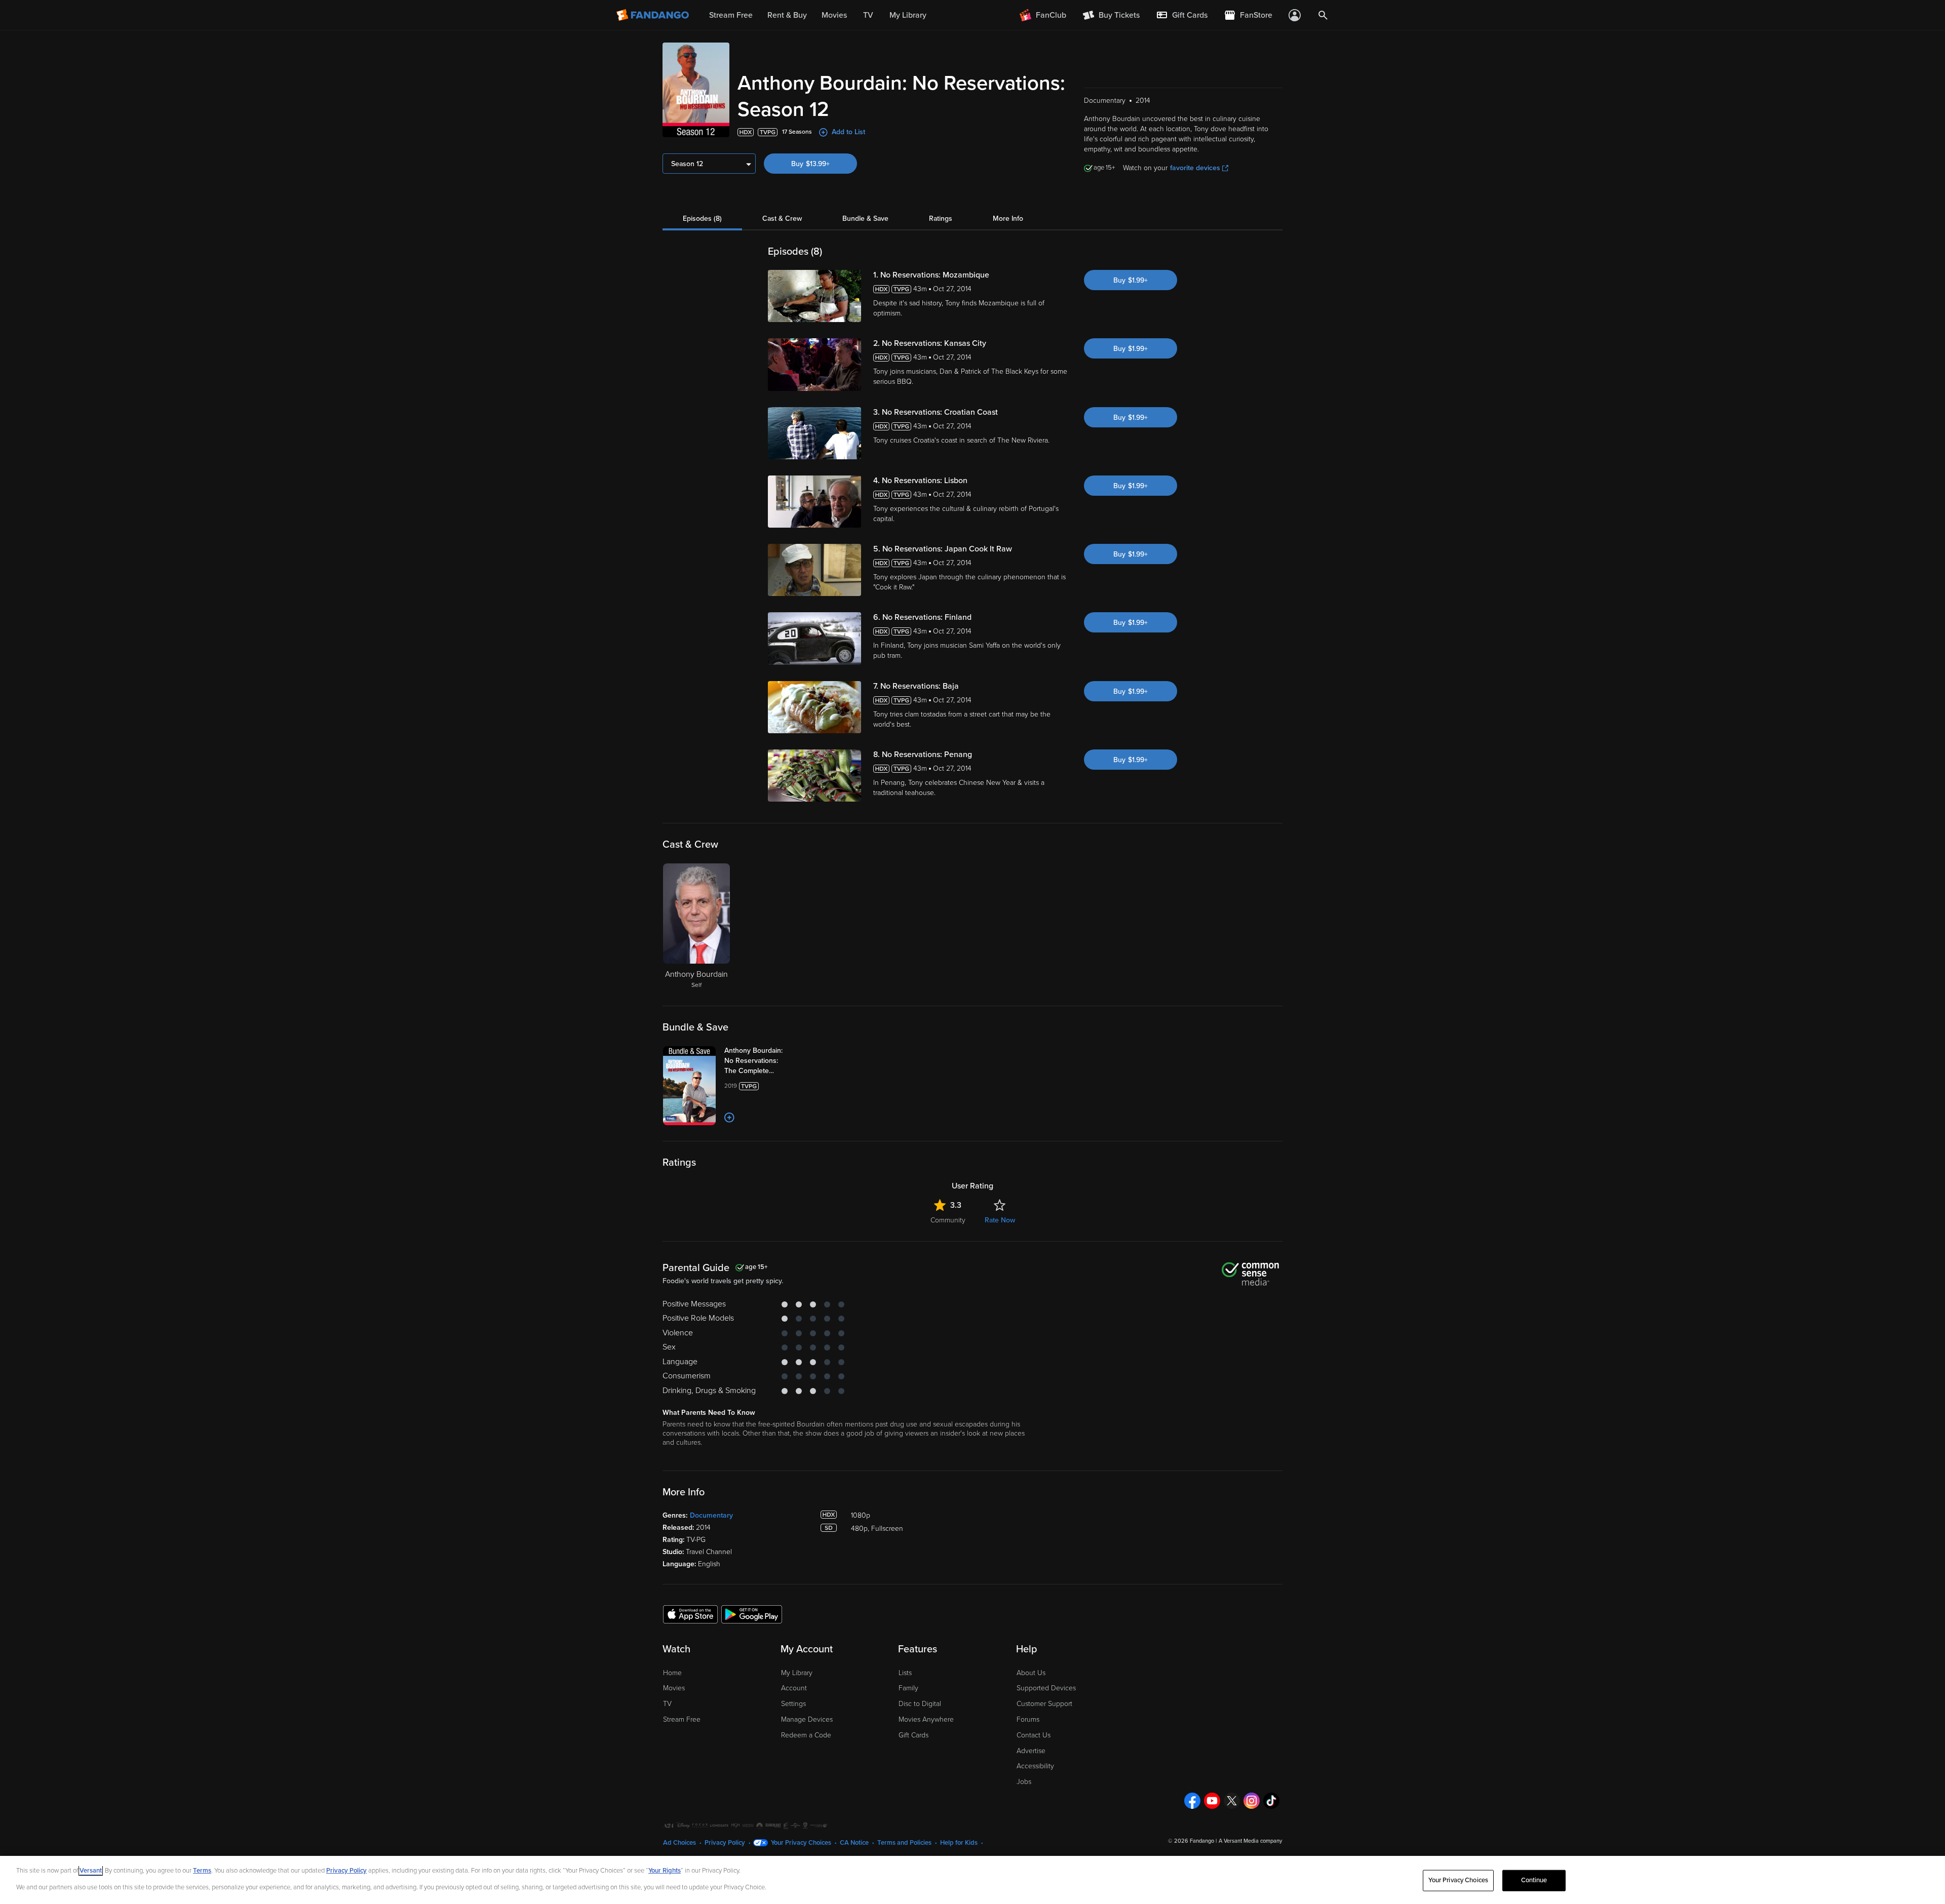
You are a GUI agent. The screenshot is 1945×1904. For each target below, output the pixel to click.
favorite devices (1195, 168)
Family (908, 1688)
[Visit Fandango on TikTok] (1271, 1801)
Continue (1534, 1880)
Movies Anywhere (926, 1719)
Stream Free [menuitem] (731, 15)
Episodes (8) (702, 219)
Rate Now (1000, 1220)
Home (672, 1673)
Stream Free (682, 1719)
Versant (91, 1871)
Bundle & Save (865, 219)
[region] (972, 1880)
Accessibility (1035, 1766)
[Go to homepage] (654, 15)
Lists (905, 1673)
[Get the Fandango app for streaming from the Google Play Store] (752, 1614)
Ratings (941, 219)
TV (667, 1704)
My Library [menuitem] (908, 15)
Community (948, 1220)
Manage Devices (807, 1719)
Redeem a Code (806, 1735)
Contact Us (1034, 1735)
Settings (793, 1704)
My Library (797, 1673)
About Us (1031, 1673)
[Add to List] (729, 1118)
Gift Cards (913, 1735)
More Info (1008, 219)
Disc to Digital (920, 1704)
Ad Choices (679, 1843)
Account (794, 1688)
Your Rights (665, 1871)
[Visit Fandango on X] (1232, 1801)
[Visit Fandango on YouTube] (1212, 1801)
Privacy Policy (725, 1843)
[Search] (1323, 15)
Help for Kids (959, 1843)
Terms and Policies (904, 1843)
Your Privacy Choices (801, 1843)
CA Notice (854, 1843)
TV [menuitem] (868, 15)
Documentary (711, 1515)
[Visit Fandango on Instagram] (1252, 1801)
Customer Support (1044, 1704)
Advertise (1031, 1751)
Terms (202, 1871)
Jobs (1024, 1782)
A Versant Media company (1250, 1841)
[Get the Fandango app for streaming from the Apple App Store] (690, 1614)
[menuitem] (1182, 15)
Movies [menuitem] (834, 15)
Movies (674, 1688)
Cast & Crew (782, 219)
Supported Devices (1046, 1688)
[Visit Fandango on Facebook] (1192, 1801)
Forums (1028, 1719)
